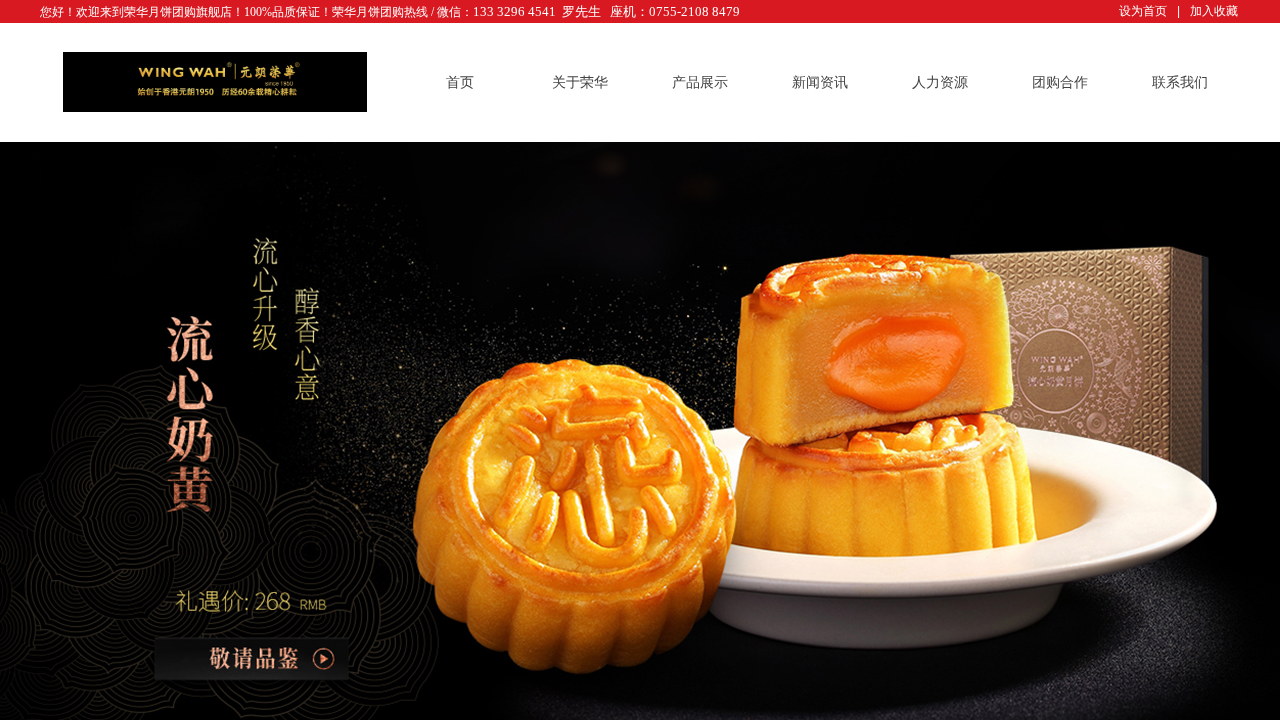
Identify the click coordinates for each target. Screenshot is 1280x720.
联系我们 (1180, 82)
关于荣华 (580, 82)
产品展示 (700, 82)
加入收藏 (1214, 11)
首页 (460, 82)
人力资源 (940, 82)
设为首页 (1143, 11)
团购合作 (1060, 82)
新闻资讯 (820, 82)
